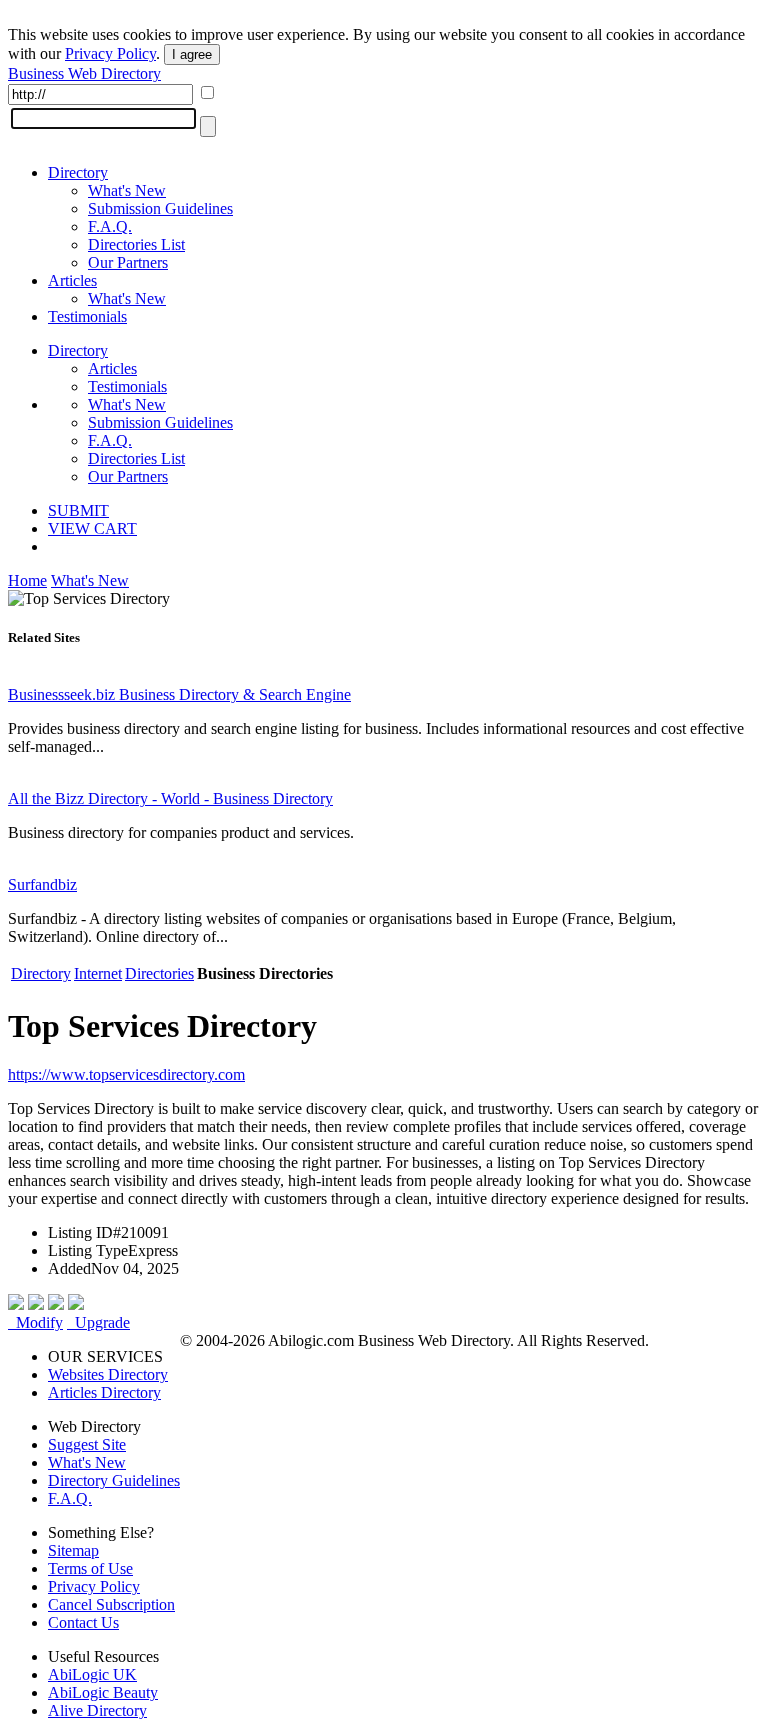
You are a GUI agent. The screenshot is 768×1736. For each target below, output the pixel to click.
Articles (72, 280)
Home (27, 580)
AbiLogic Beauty (103, 1692)
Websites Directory (108, 1374)
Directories (159, 973)
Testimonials (87, 316)
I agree (192, 54)
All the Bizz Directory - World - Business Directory (170, 798)
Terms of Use (90, 1568)
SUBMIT (78, 510)
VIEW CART (92, 528)
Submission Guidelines (160, 208)
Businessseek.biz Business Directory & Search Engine (179, 694)
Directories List (136, 244)
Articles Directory (104, 1392)
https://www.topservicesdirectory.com (126, 1074)
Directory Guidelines (114, 1480)
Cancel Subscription (111, 1604)
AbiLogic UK (92, 1674)
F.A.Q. (110, 226)
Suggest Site (87, 1444)
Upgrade (98, 1322)
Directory (78, 172)
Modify (35, 1322)
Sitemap (73, 1550)
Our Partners (128, 262)
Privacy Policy (110, 53)
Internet (98, 973)
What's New (127, 190)
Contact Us (83, 1622)
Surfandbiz (42, 884)
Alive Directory (97, 1710)
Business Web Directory (84, 73)
